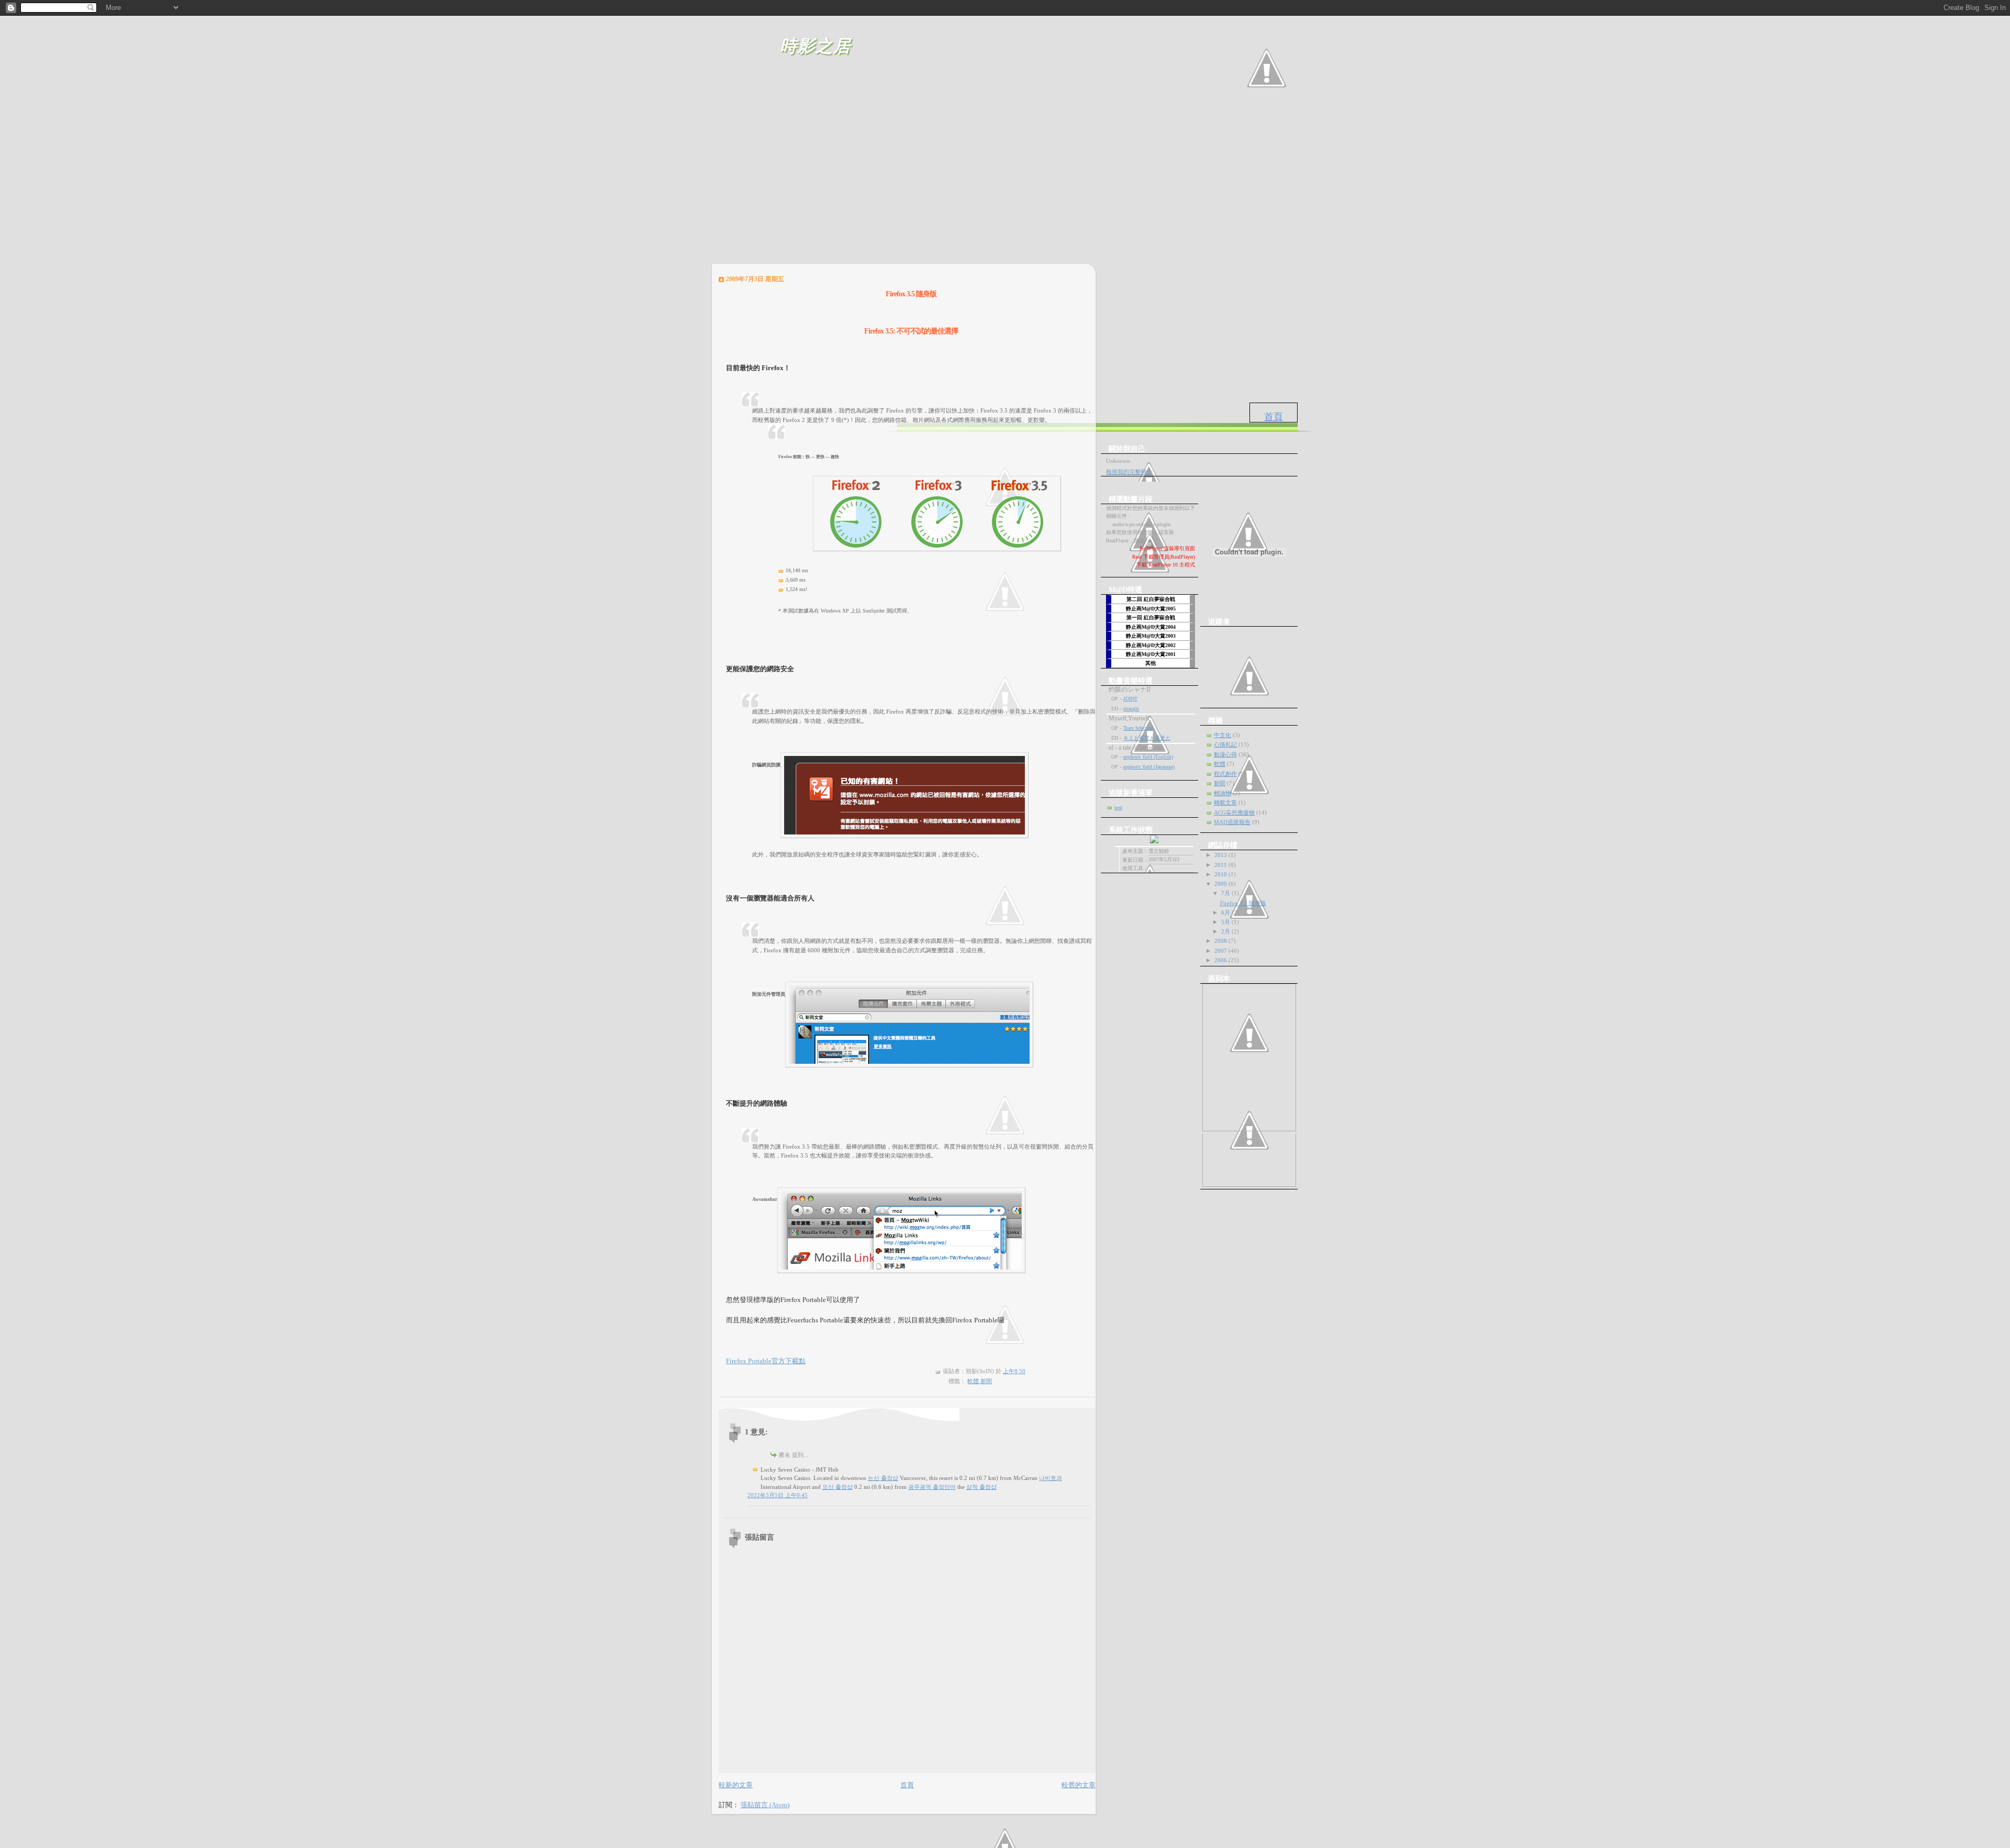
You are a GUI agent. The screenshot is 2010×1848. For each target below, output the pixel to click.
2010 (1221, 874)
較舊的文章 (1079, 1785)
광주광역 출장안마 (932, 1487)
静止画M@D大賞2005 (1151, 609)
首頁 (1274, 417)
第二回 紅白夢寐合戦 (1151, 599)
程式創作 (1225, 774)
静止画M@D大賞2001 (1151, 654)
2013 (1221, 855)
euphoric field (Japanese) (1149, 767)
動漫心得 (1225, 754)
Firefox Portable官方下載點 (766, 1361)
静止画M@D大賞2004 (1151, 627)
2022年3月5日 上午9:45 (778, 1495)
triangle (1131, 709)
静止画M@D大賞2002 (1151, 645)
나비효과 (1051, 1478)
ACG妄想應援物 (1234, 812)
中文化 (1222, 735)
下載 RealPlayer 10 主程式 (1166, 565)
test (1118, 807)
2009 (1221, 884)
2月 (1226, 931)
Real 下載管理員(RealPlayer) (1164, 557)
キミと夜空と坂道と (1147, 738)
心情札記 (1225, 744)
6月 (1226, 912)
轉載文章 (1225, 803)
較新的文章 (736, 1785)
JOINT (1130, 699)
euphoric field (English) (1148, 757)
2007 (1221, 951)
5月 (1226, 922)
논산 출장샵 (883, 1478)
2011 (1221, 865)
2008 (1221, 941)
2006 (1221, 960)
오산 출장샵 (837, 1487)
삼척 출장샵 (981, 1487)
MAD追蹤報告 (1232, 822)
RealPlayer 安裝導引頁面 (1167, 548)
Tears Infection (1138, 728)
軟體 (973, 1381)
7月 (1226, 893)
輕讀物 (1222, 793)
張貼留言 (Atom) (765, 1805)
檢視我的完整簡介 (1129, 472)
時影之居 (816, 46)
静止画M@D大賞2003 (1151, 636)
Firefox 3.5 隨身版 (1243, 903)
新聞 (986, 1381)
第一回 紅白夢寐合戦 (1151, 617)
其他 (1151, 663)
